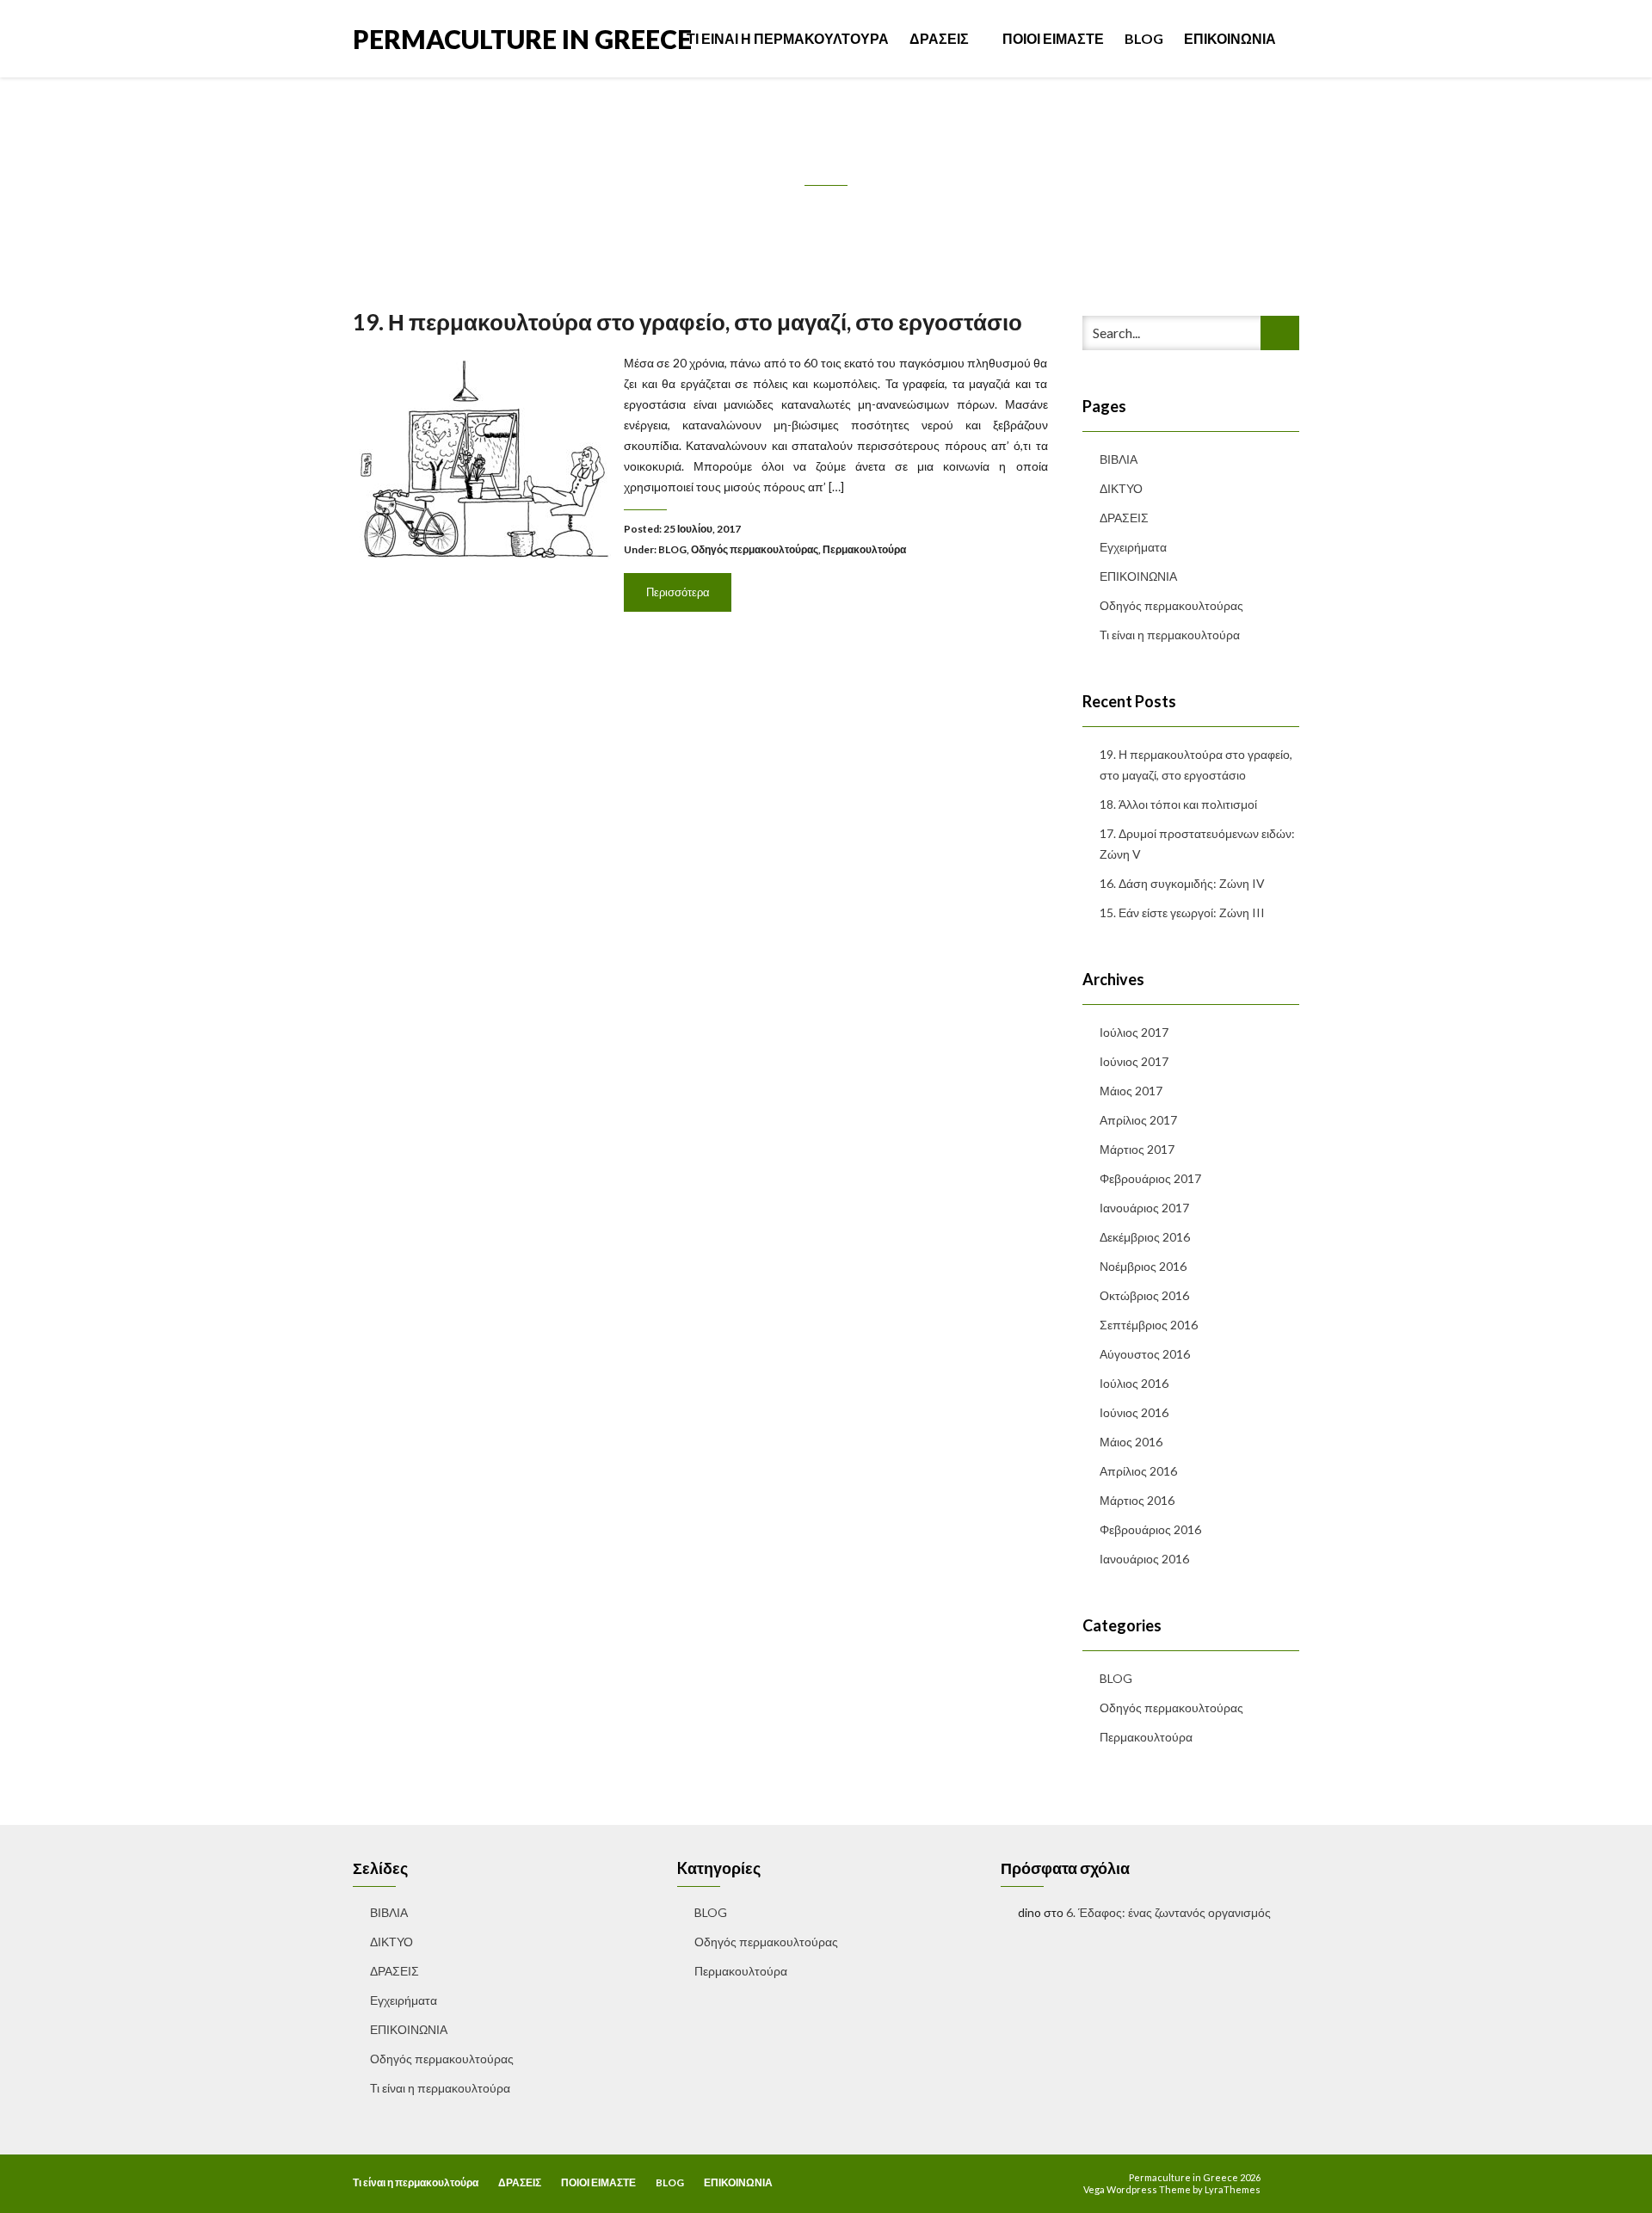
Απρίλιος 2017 (1138, 1120)
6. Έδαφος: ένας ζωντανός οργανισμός (1168, 1912)
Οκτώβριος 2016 (1144, 1295)
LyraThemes (1233, 2189)
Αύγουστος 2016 (1145, 1354)
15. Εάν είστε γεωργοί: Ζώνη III (1182, 912)
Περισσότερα (678, 592)
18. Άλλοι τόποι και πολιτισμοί (1178, 804)
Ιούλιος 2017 (1134, 1032)
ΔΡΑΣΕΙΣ (940, 38)
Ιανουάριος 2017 (1144, 1208)
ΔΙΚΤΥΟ (1121, 488)
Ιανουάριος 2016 (1144, 1559)
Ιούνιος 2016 (1134, 1412)
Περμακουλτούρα (864, 549)
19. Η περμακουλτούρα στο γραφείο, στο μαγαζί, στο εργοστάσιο (687, 322)
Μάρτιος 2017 (1137, 1149)
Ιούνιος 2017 (1134, 1061)
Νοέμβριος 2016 (1143, 1266)
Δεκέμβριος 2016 (1145, 1237)
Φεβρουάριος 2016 (1150, 1529)
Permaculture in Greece (522, 37)
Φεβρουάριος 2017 (1150, 1178)
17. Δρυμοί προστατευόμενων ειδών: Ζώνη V (1197, 844)
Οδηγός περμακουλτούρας (755, 549)
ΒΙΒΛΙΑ (1119, 459)
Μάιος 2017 (1131, 1091)
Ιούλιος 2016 (1134, 1383)
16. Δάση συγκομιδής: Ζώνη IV (1182, 883)
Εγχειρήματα (1133, 547)
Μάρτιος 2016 (1137, 1500)
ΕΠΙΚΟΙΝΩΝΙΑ (1230, 38)
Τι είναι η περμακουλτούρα (788, 38)
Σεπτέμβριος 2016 (1149, 1325)
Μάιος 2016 (1131, 1442)
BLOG (1144, 38)
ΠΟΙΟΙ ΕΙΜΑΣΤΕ (1053, 38)
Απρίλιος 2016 (1138, 1471)
